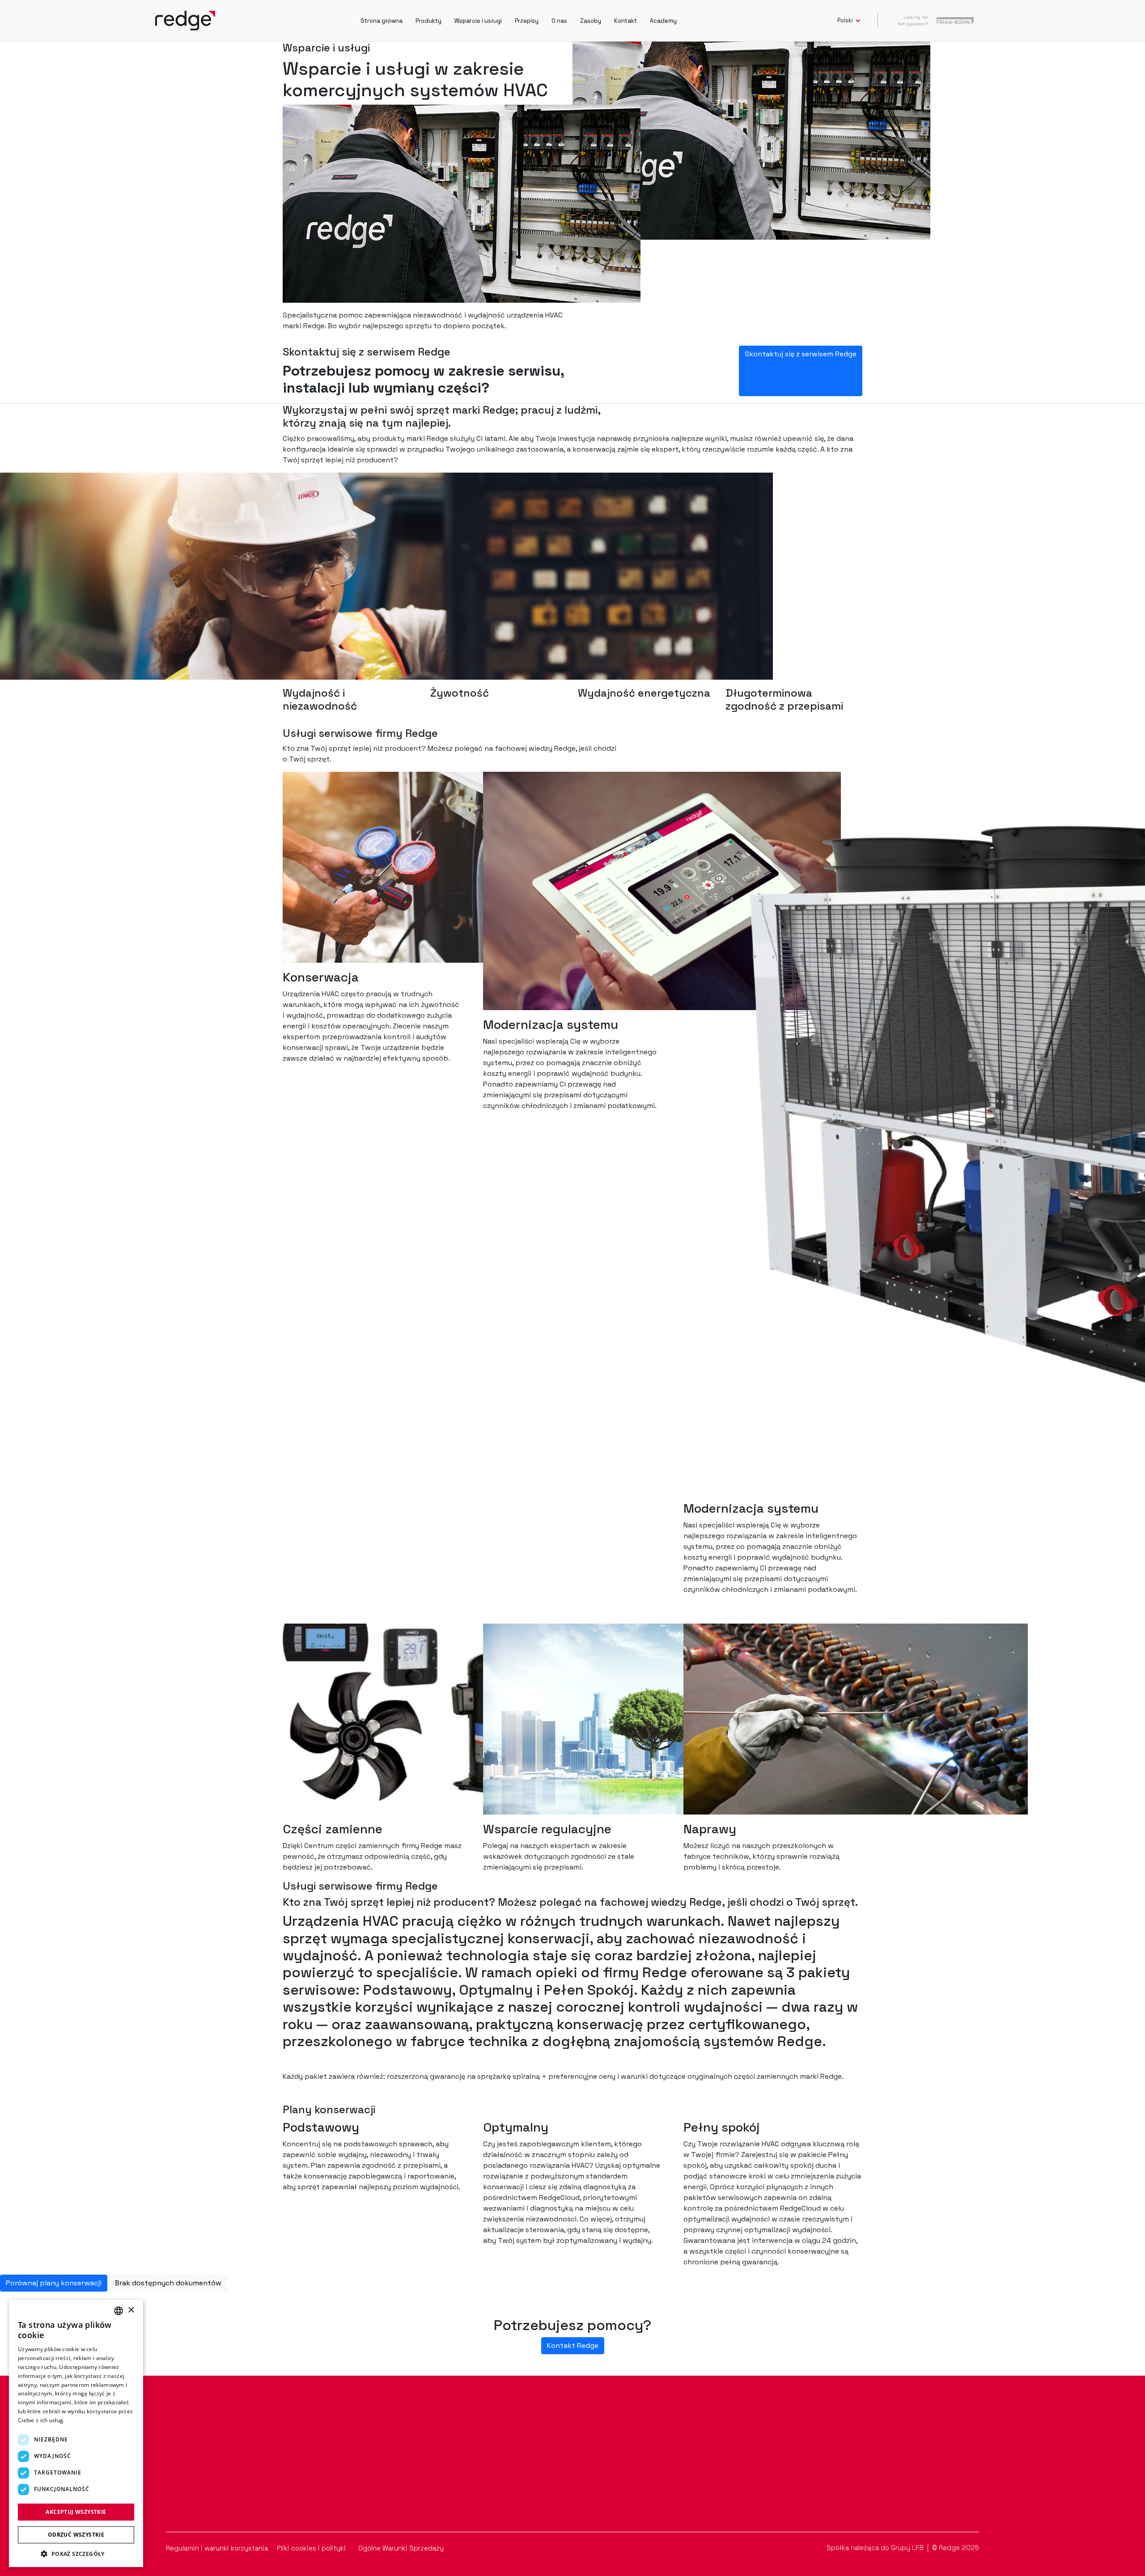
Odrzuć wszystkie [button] (76, 2535)
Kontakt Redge (573, 2345)
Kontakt (626, 21)
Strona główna (382, 21)
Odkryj (165, 2489)
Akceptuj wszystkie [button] (76, 2512)
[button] (76, 2554)
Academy (663, 21)
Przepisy (527, 21)
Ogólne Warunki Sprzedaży (401, 2548)
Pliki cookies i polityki (312, 2548)
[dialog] (76, 2433)
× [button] (131, 2310)
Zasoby (591, 21)
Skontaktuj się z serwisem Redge (801, 354)
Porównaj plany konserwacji (54, 2283)
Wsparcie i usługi (478, 21)
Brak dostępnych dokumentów (168, 2283)
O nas (559, 21)
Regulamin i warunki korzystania (218, 2548)
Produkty (428, 21)
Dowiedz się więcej (91, 2420)
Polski (846, 20)
